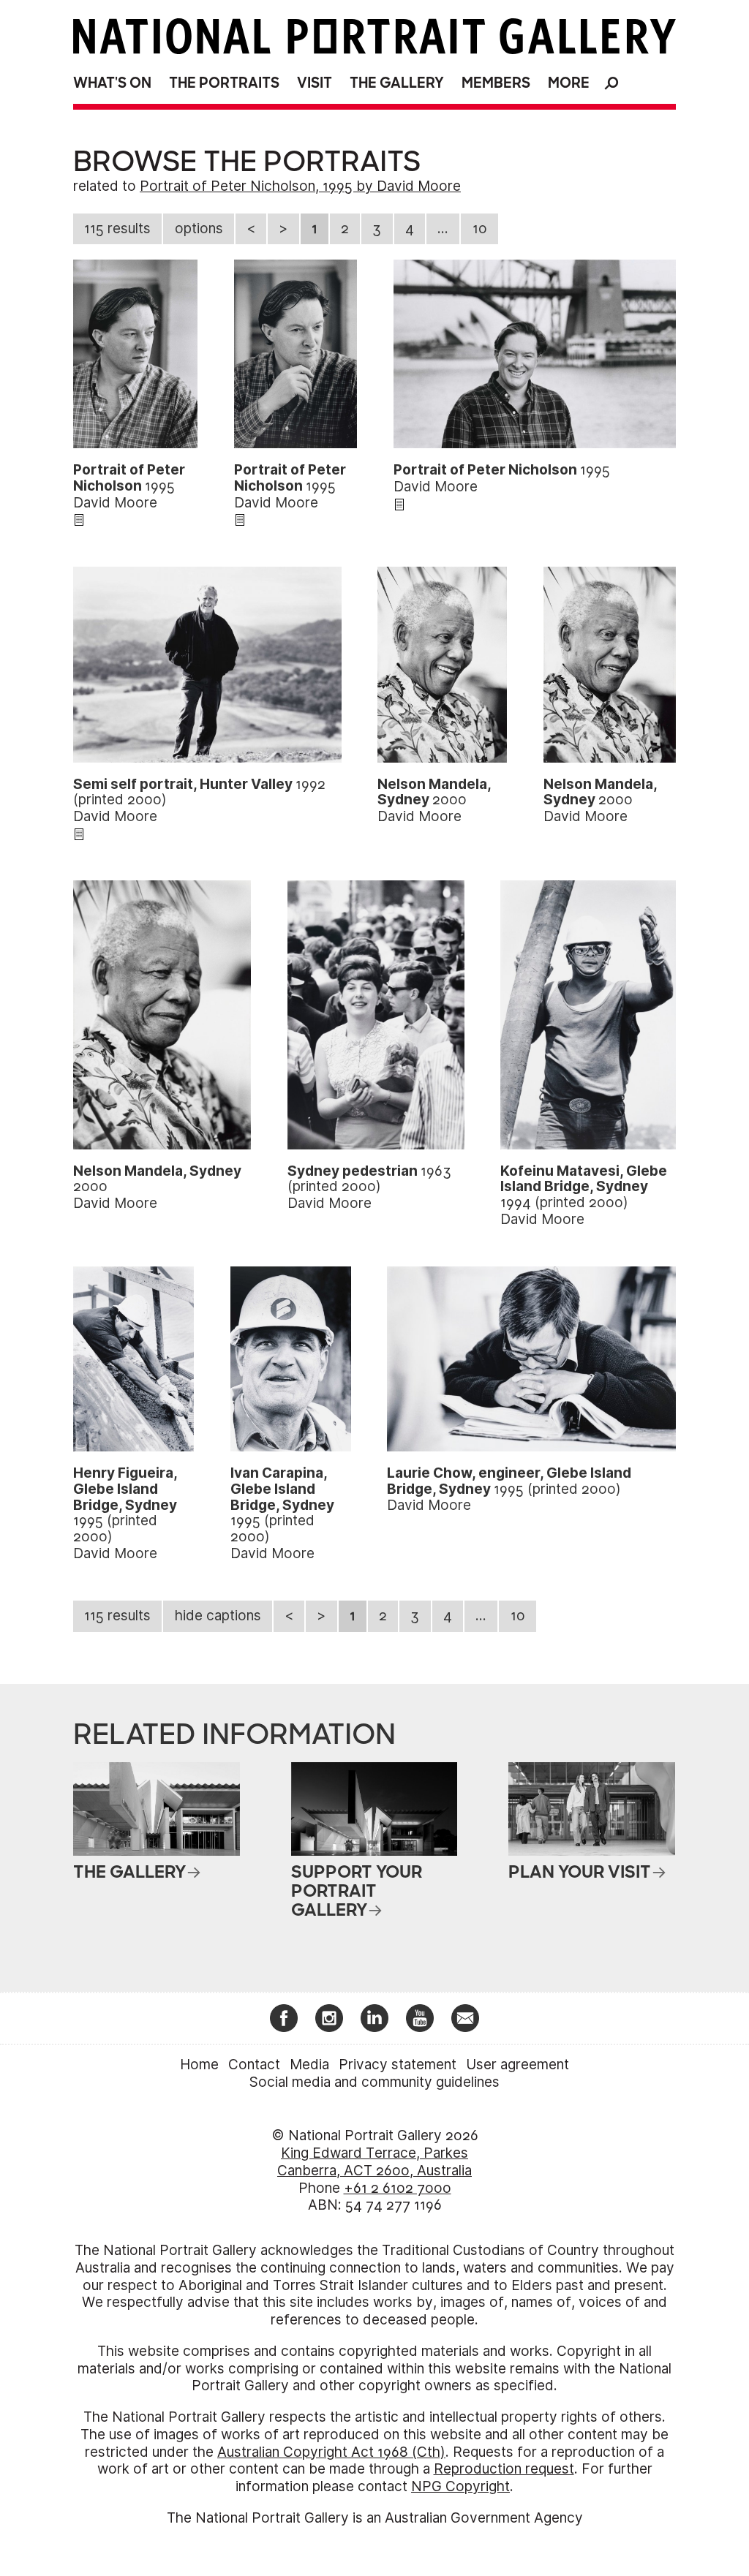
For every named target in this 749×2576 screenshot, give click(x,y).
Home (199, 2065)
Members (496, 83)
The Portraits (224, 83)
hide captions (218, 1616)
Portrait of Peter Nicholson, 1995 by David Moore (300, 186)
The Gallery (397, 83)
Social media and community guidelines (374, 2082)
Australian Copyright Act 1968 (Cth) (331, 2452)
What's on (112, 83)
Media (309, 2065)
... (443, 228)
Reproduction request (504, 2469)
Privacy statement (398, 2065)
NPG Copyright (460, 2486)
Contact (254, 2065)
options (199, 228)
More (569, 83)
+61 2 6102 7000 (398, 2188)
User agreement (517, 2065)
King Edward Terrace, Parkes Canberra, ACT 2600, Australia (374, 2162)
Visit (315, 83)
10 (480, 228)
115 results (117, 228)
